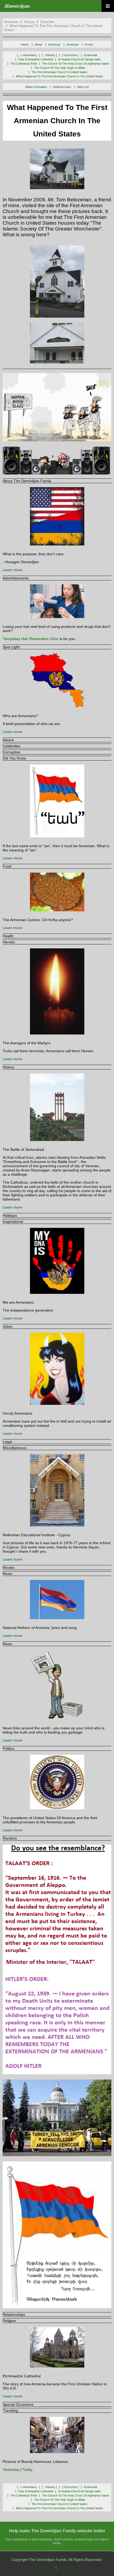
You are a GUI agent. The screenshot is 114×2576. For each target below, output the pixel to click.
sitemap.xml (66, 2568)
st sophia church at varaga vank (79, 59)
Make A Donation (36, 87)
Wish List (83, 87)
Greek (89, 45)
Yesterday (11, 2470)
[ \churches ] (70, 55)
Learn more (12, 570)
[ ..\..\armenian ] (27, 55)
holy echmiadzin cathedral (36, 59)
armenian (11, 22)
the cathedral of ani (24, 64)
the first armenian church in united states (60, 72)
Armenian (73, 45)
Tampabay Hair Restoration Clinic (31, 639)
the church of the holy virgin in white (60, 68)
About (38, 45)
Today (28, 2470)
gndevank (91, 55)
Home (25, 45)
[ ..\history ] (50, 55)
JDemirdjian (17, 6)
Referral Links (62, 87)
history (29, 22)
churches (47, 22)
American (54, 45)
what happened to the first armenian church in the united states (60, 76)
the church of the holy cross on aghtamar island (76, 64)
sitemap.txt (47, 2568)
